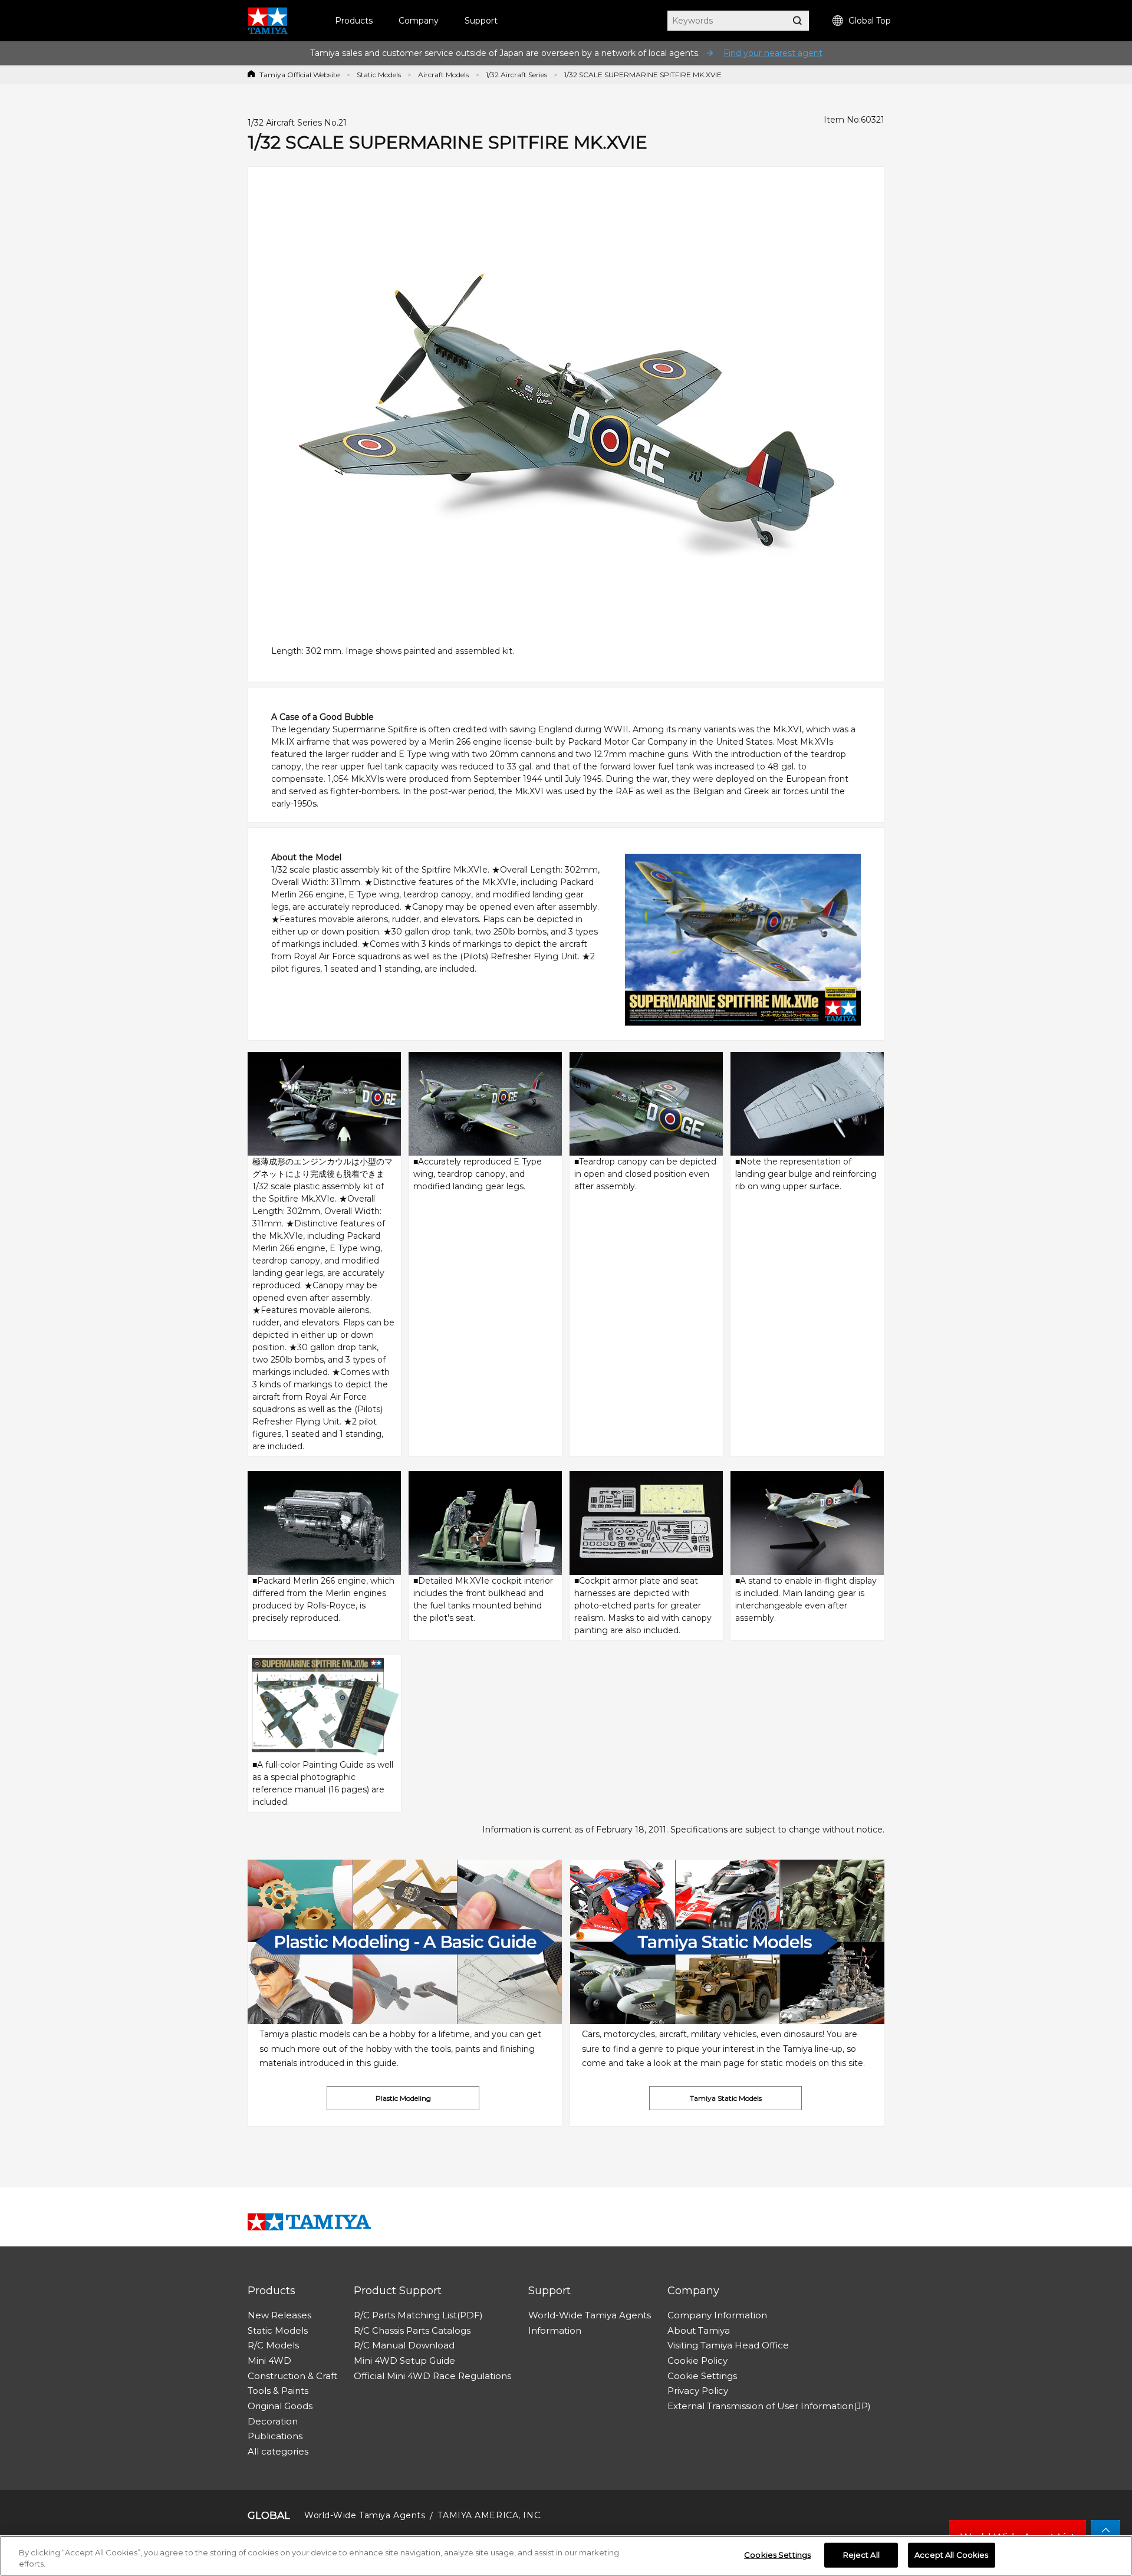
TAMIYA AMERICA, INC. (490, 2515)
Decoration (273, 2421)
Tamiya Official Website (300, 75)
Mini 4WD (269, 2360)
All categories (278, 2451)
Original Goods (280, 2406)
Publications (275, 2436)
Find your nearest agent (773, 53)
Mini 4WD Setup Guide (404, 2360)
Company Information (717, 2315)
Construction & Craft (292, 2376)
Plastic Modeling (403, 2098)
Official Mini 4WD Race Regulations (432, 2376)
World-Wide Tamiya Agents (590, 2315)
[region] (566, 2556)
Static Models (379, 75)
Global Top (870, 21)
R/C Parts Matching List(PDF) (418, 2315)
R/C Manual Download (404, 2345)
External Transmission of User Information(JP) (769, 2406)
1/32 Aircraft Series (516, 75)
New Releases (279, 2315)
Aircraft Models (443, 75)
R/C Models (273, 2345)
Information (555, 2330)
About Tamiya (699, 2330)
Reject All (861, 2555)
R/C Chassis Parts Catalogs (412, 2330)
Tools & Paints (278, 2391)
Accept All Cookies (951, 2555)
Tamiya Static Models (726, 2098)
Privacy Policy (698, 2391)
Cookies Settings (777, 2555)
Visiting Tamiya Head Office (728, 2345)
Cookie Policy (697, 2360)
